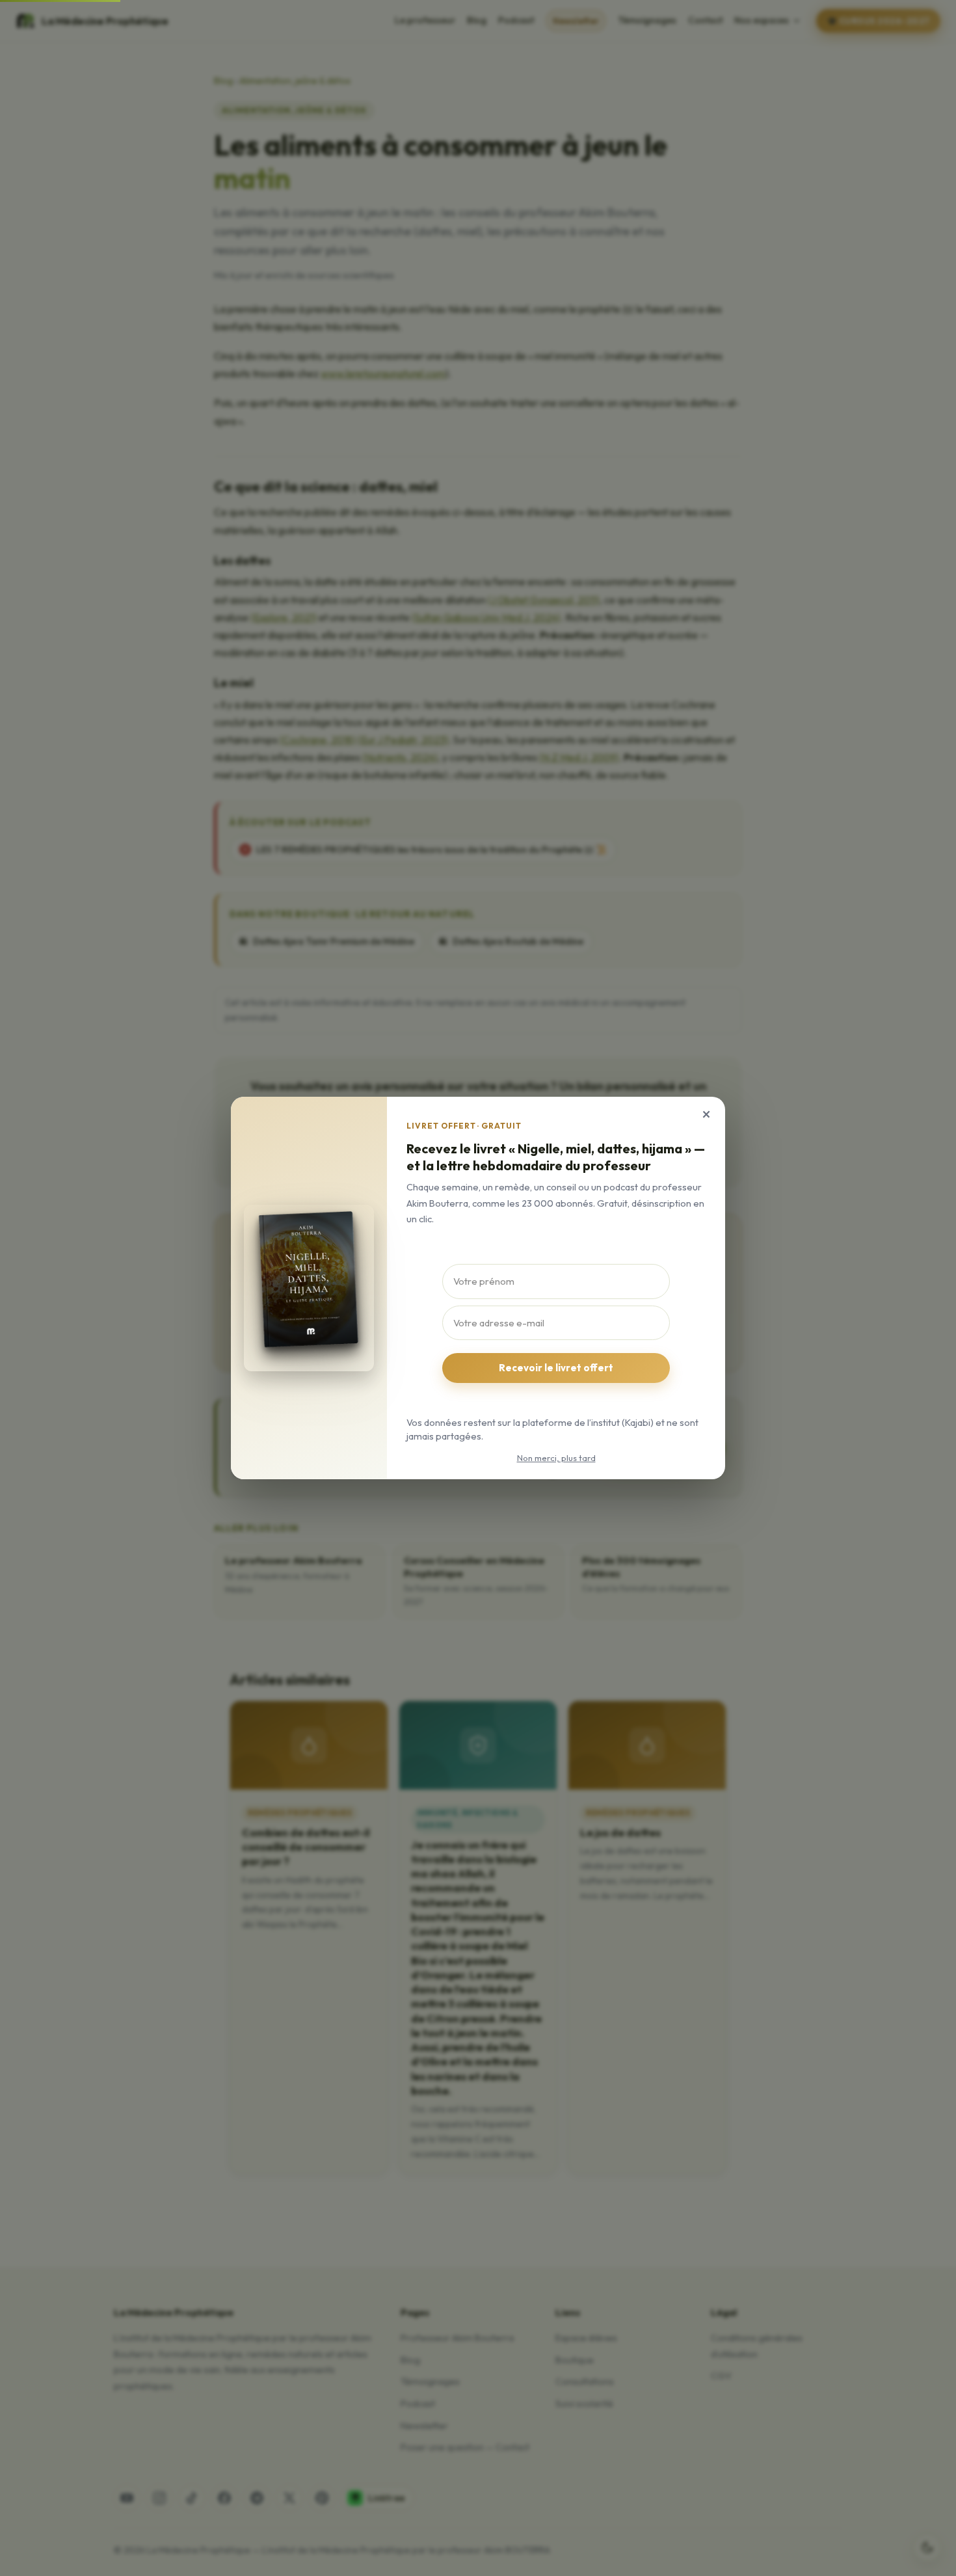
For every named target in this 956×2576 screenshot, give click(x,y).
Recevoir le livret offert (556, 1368)
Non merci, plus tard (556, 1458)
